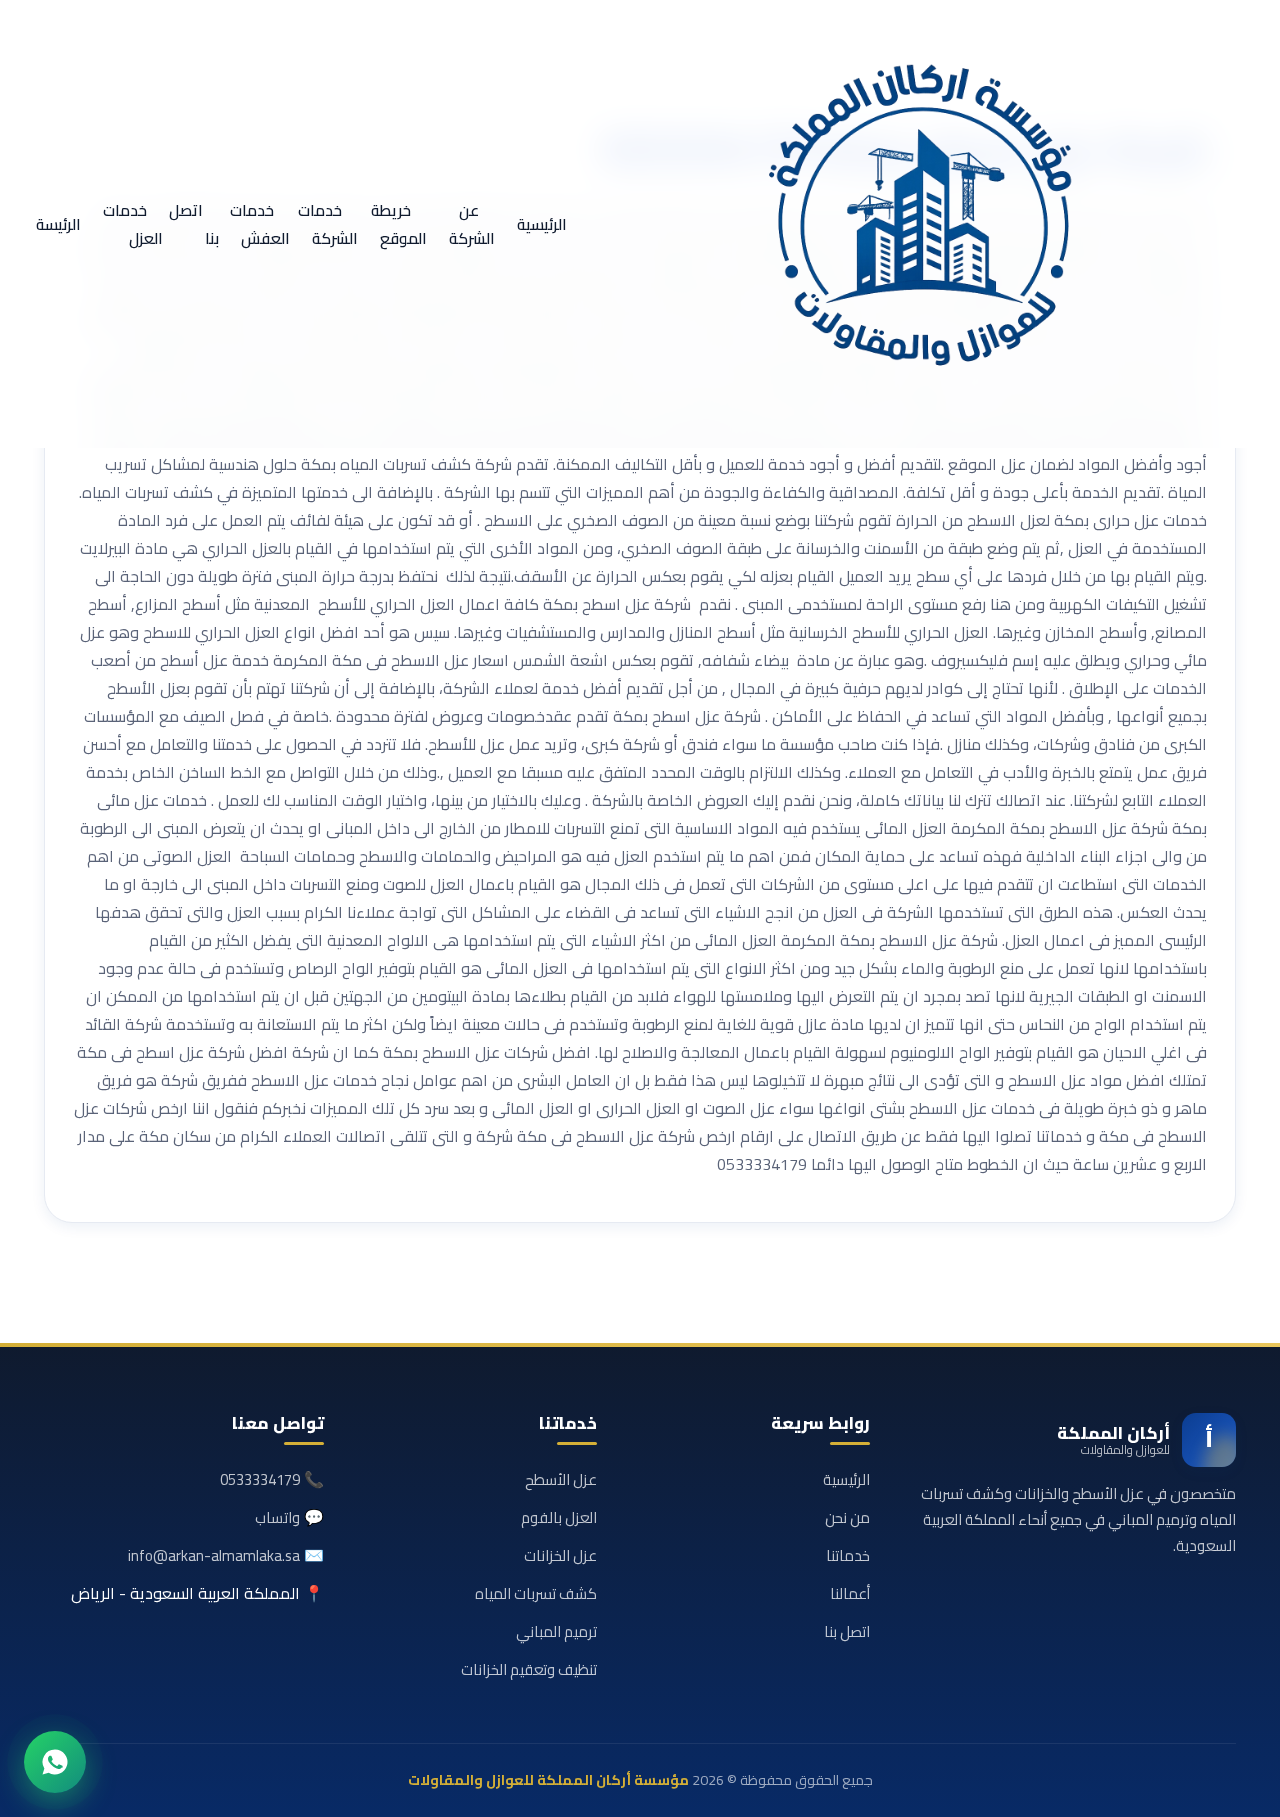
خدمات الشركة (328, 224)
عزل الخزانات (560, 1555)
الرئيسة (58, 224)
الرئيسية (542, 224)
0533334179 (260, 1479)
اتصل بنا (194, 224)
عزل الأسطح (561, 1479)
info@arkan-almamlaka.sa (214, 1555)
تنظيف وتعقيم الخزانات (529, 1669)
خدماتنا (848, 1555)
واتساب (277, 1517)
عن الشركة (472, 224)
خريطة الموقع (399, 224)
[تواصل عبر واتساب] (55, 1762)
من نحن (847, 1517)
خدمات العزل (133, 224)
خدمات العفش (260, 224)
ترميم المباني (556, 1631)
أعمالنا (850, 1593)
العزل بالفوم (559, 1517)
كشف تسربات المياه (536, 1593)
